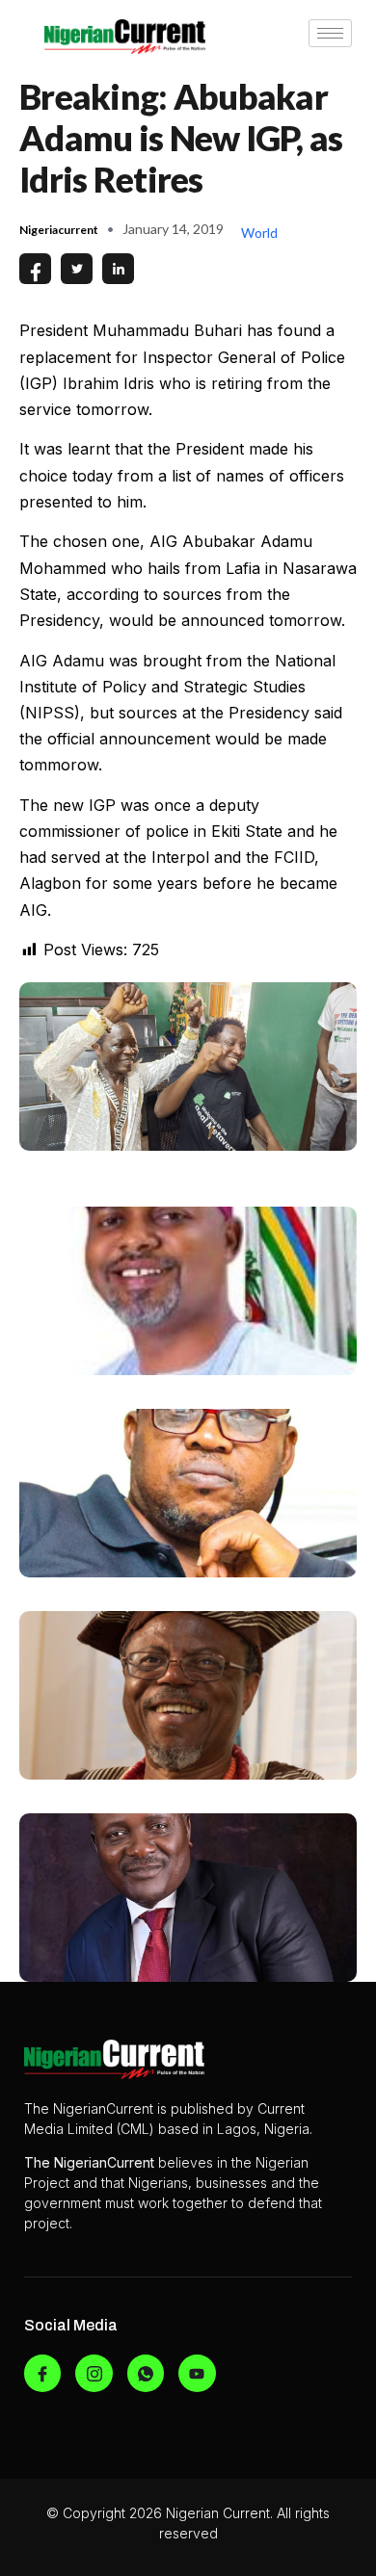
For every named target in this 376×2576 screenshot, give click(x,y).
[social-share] (35, 269)
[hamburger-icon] (330, 33)
